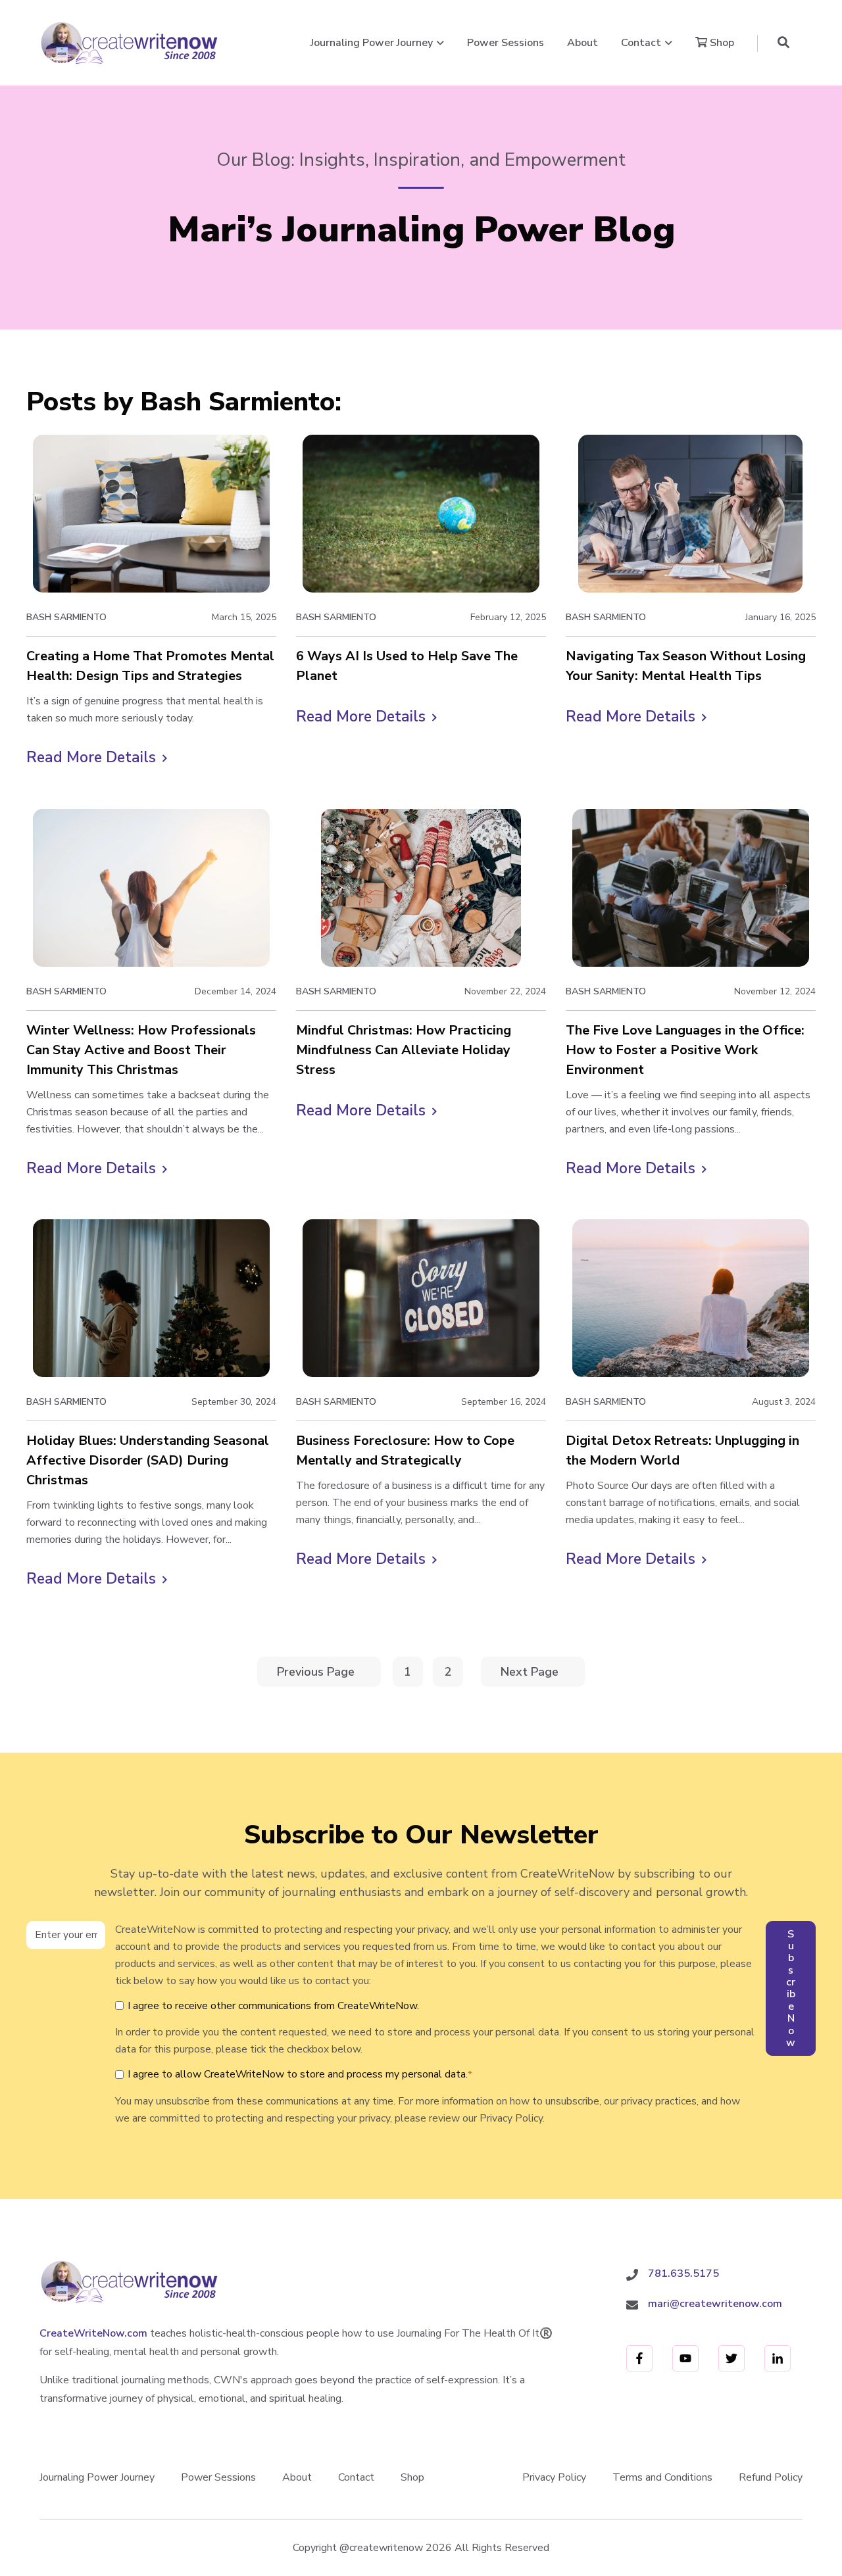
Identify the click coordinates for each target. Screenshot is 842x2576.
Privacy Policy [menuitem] (554, 2477)
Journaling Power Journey (372, 43)
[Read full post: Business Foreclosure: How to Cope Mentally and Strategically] (421, 1298)
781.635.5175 (683, 2273)
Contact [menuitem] (356, 2477)
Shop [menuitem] (412, 2477)
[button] (783, 43)
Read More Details (97, 758)
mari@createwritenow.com (715, 2304)
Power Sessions (506, 43)
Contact (641, 43)
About (582, 43)
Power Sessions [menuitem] (218, 2477)
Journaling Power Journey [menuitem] (97, 2477)
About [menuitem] (297, 2477)
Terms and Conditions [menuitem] (662, 2477)
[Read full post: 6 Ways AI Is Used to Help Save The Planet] (421, 514)
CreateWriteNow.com (93, 2333)
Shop (721, 43)
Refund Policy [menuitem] (771, 2477)
